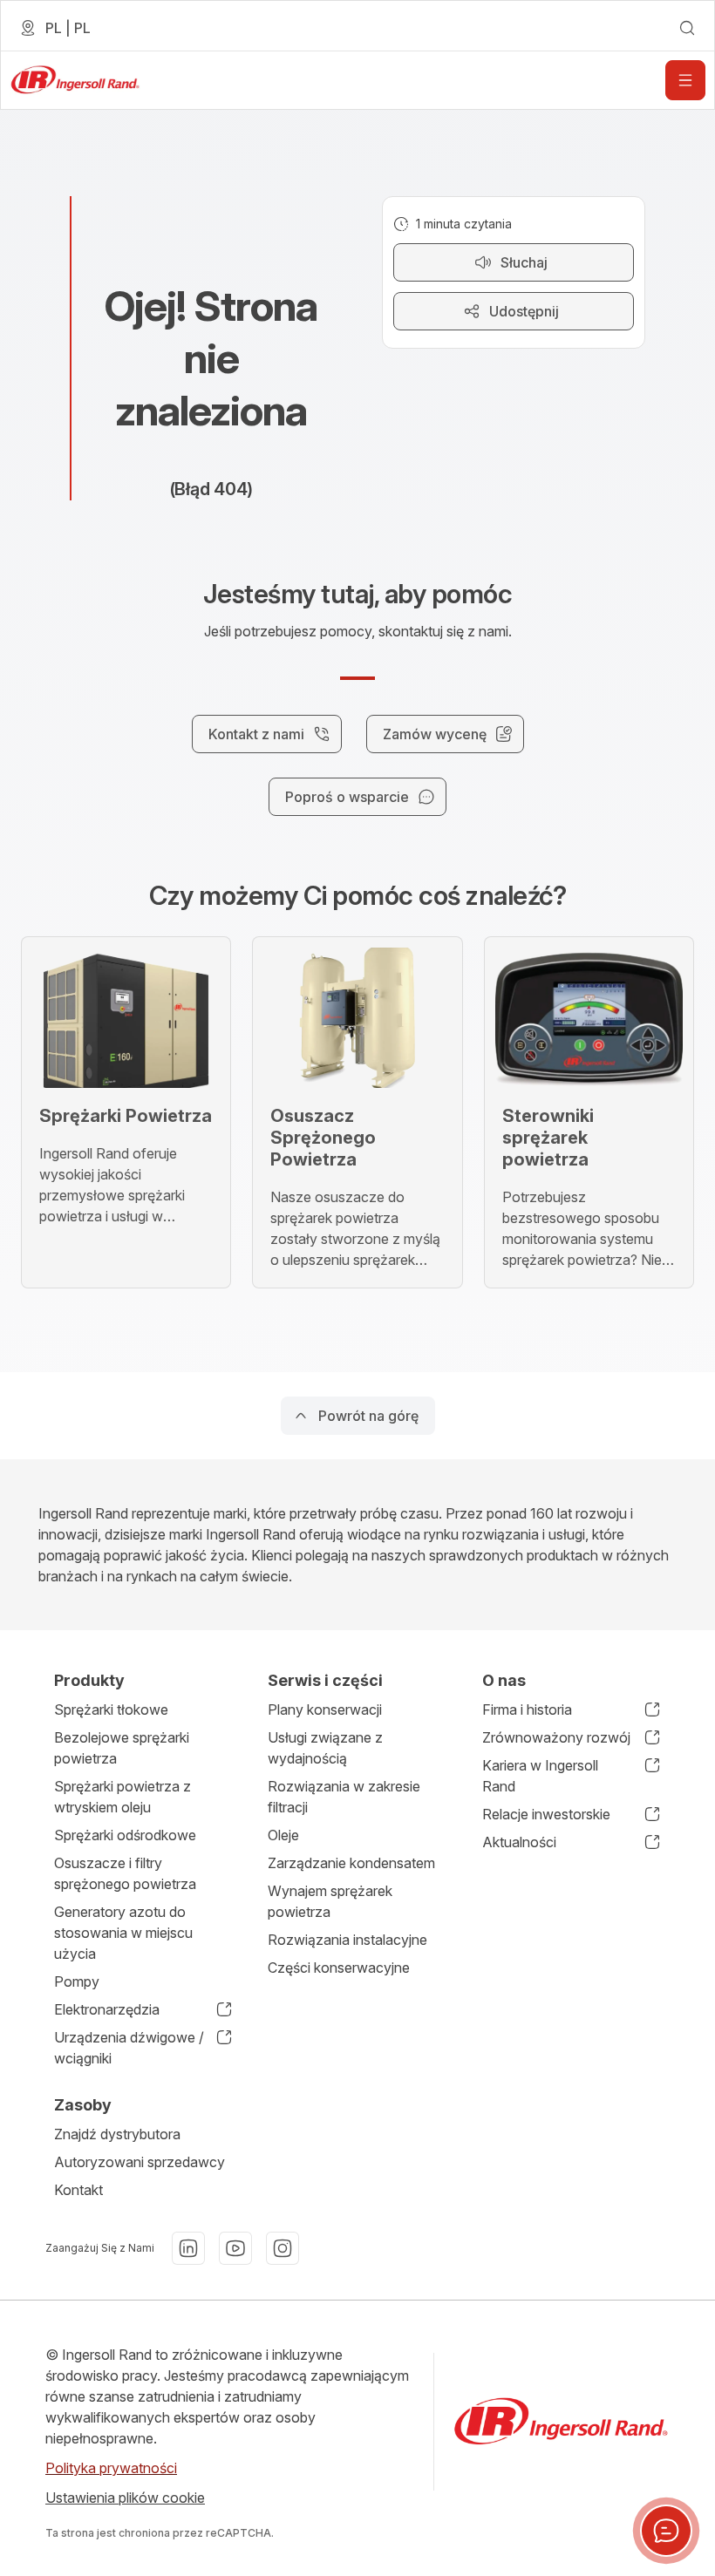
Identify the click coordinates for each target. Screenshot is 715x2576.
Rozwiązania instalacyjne (347, 1940)
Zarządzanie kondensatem (351, 1863)
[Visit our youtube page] (235, 2248)
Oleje (283, 1835)
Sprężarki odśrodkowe (125, 1835)
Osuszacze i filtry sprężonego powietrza (125, 1873)
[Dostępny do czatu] (666, 2531)
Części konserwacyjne (339, 1968)
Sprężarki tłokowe (111, 1709)
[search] (687, 28)
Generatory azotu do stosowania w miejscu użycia (123, 1933)
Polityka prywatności (111, 2468)
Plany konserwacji (325, 1709)
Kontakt (78, 2190)
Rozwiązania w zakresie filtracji (344, 1797)
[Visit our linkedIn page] (188, 2248)
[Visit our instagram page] (283, 2248)
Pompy (77, 1981)
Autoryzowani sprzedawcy (140, 2162)
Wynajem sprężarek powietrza (330, 1901)
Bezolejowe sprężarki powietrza (122, 1748)
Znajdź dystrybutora (117, 2134)
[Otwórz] (685, 80)
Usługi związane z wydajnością (325, 1748)
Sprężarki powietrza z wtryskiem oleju (123, 1797)
